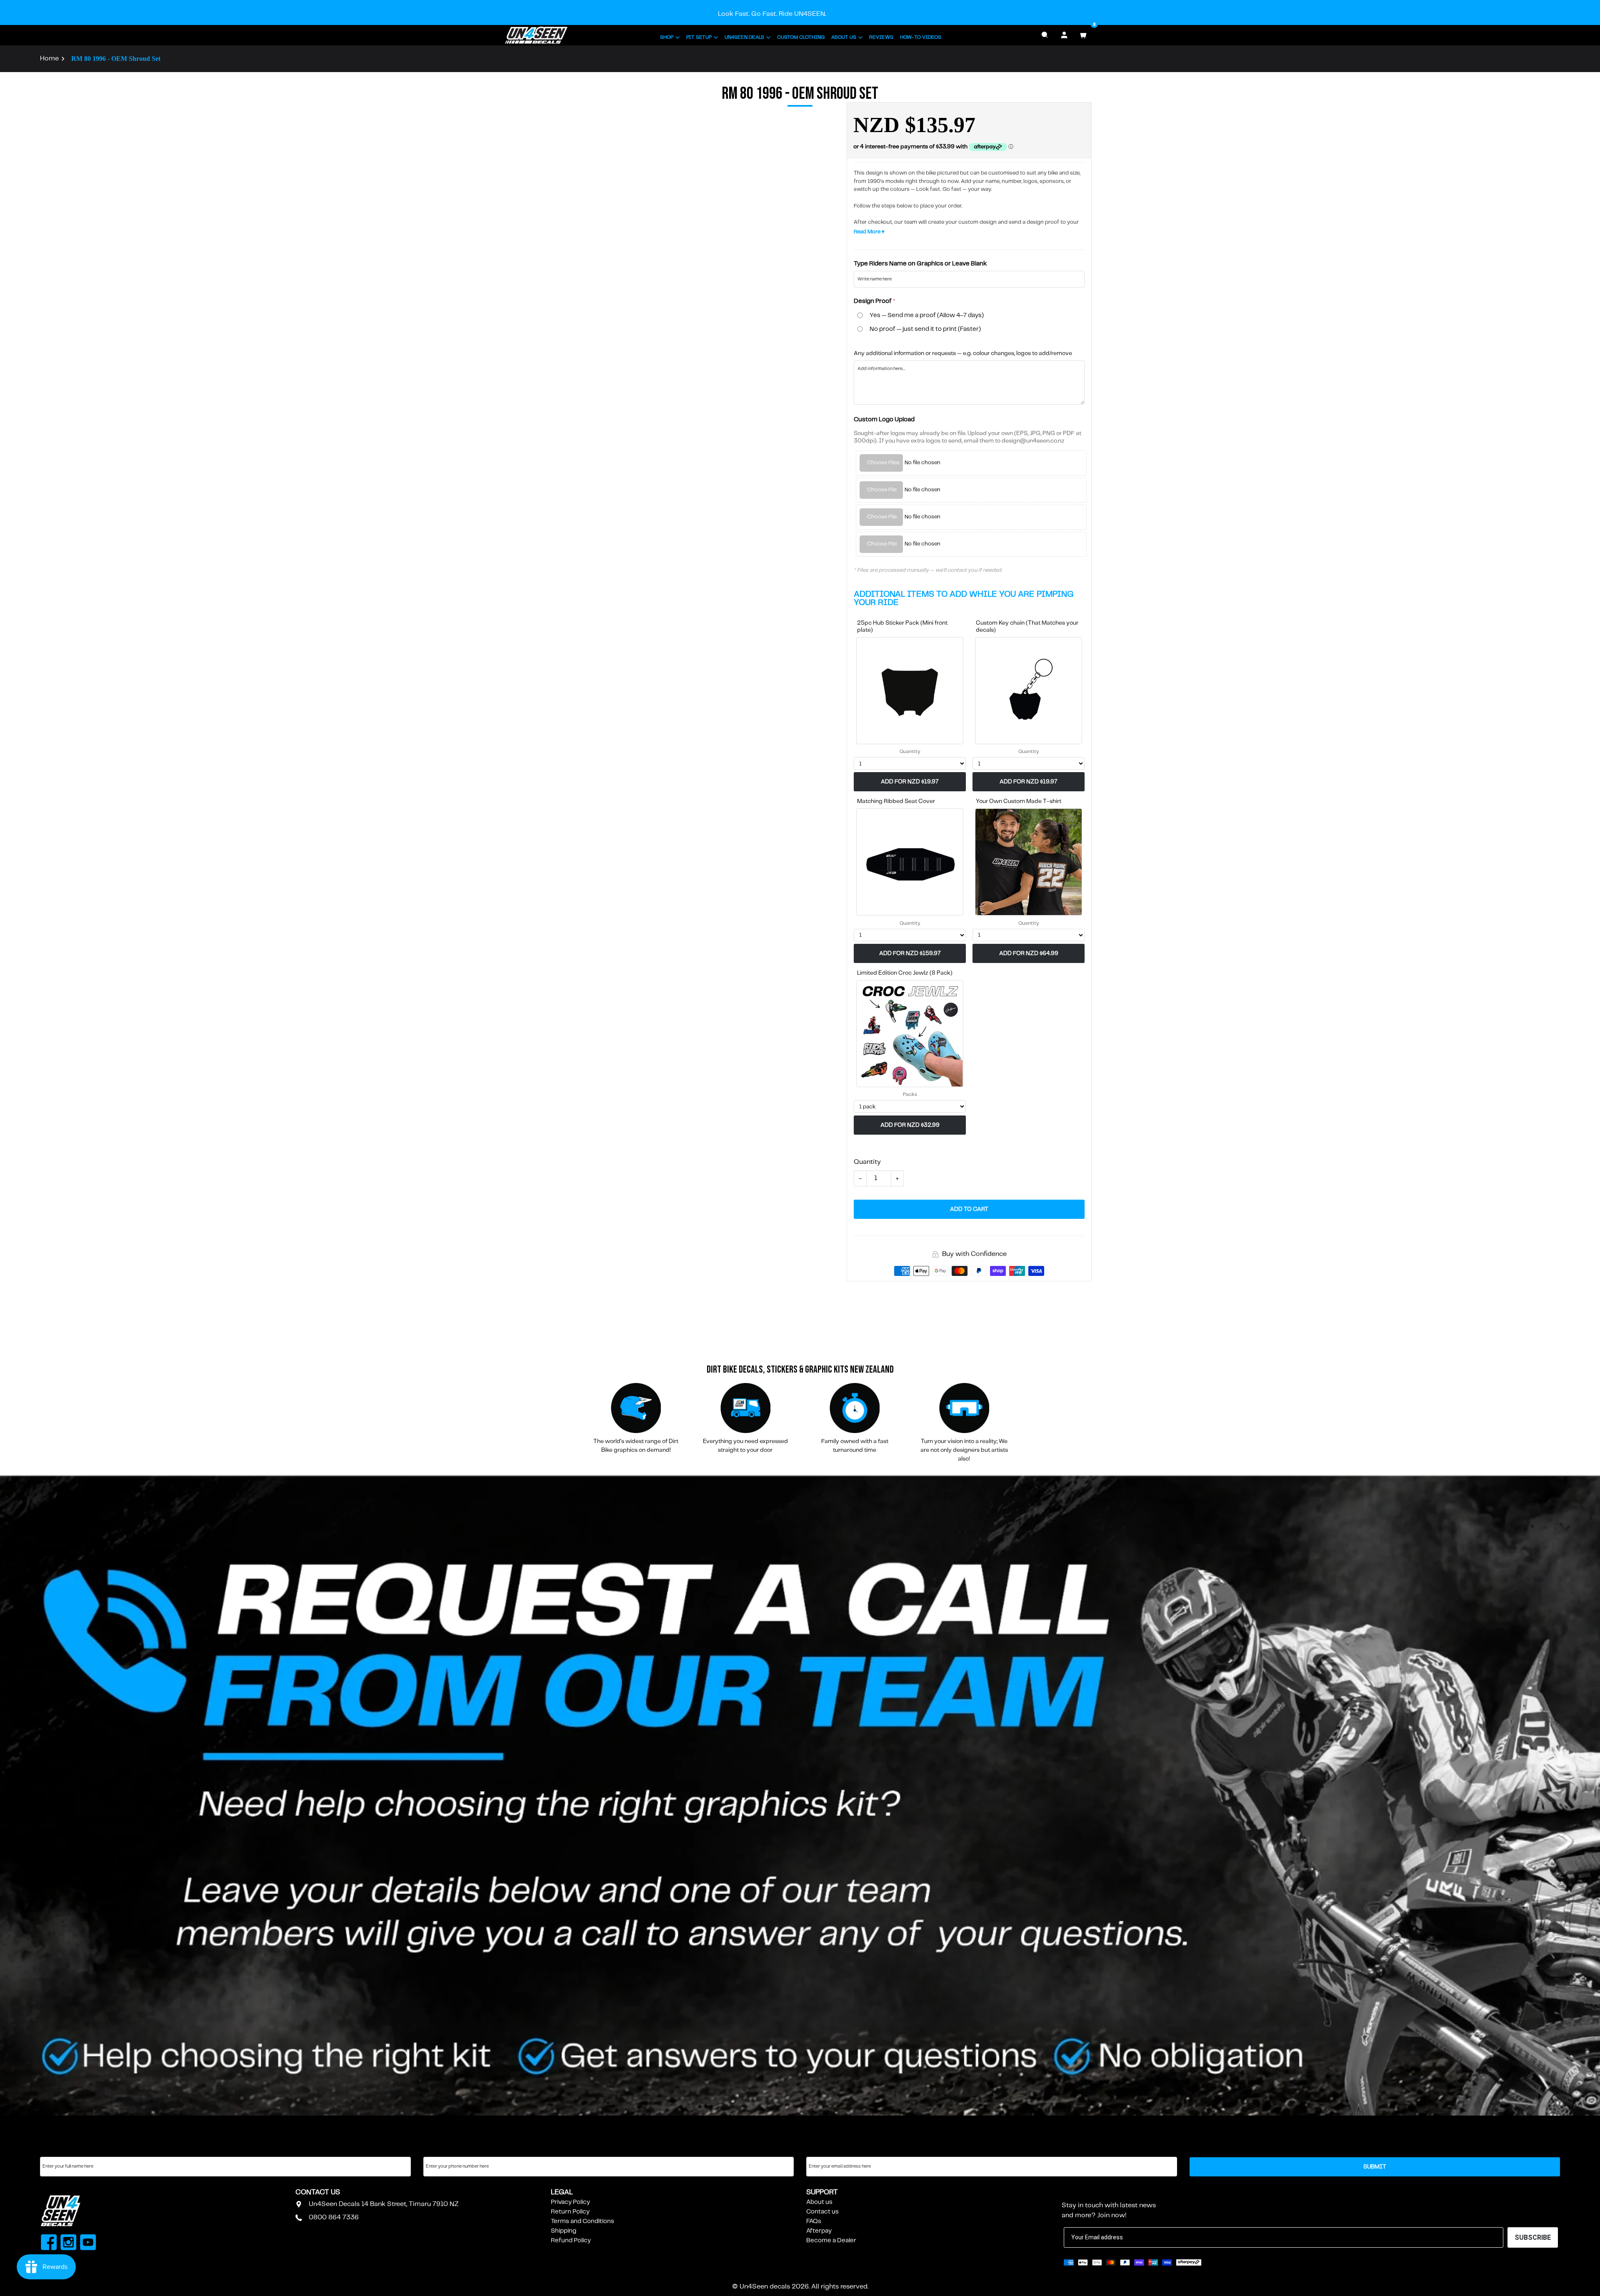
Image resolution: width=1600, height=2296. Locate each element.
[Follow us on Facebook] (49, 2243)
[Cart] (1083, 35)
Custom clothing (801, 37)
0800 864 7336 (334, 2217)
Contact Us (318, 2192)
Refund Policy (571, 2241)
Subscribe (1082, 2192)
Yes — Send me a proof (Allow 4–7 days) (927, 315)
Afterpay (819, 2231)
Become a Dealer (831, 2241)
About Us (844, 37)
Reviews (881, 37)
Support (822, 2192)
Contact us (822, 2212)
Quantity (910, 752)
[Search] (1045, 35)
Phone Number (445, 2149)
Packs (910, 1094)
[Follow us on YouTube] (88, 2243)
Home (49, 59)
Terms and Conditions (582, 2221)
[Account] (1064, 35)
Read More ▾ (869, 232)
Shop (667, 37)
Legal (562, 2192)
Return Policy (570, 2212)
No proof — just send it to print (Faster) (925, 329)
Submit (1375, 2167)
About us (819, 2202)
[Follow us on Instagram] (69, 2243)
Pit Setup (699, 37)
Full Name (54, 2149)
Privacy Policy (570, 2202)
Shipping (564, 2231)
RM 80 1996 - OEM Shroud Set (116, 59)
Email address (826, 2149)
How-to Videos (921, 37)
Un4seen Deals (744, 37)
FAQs (814, 2221)
